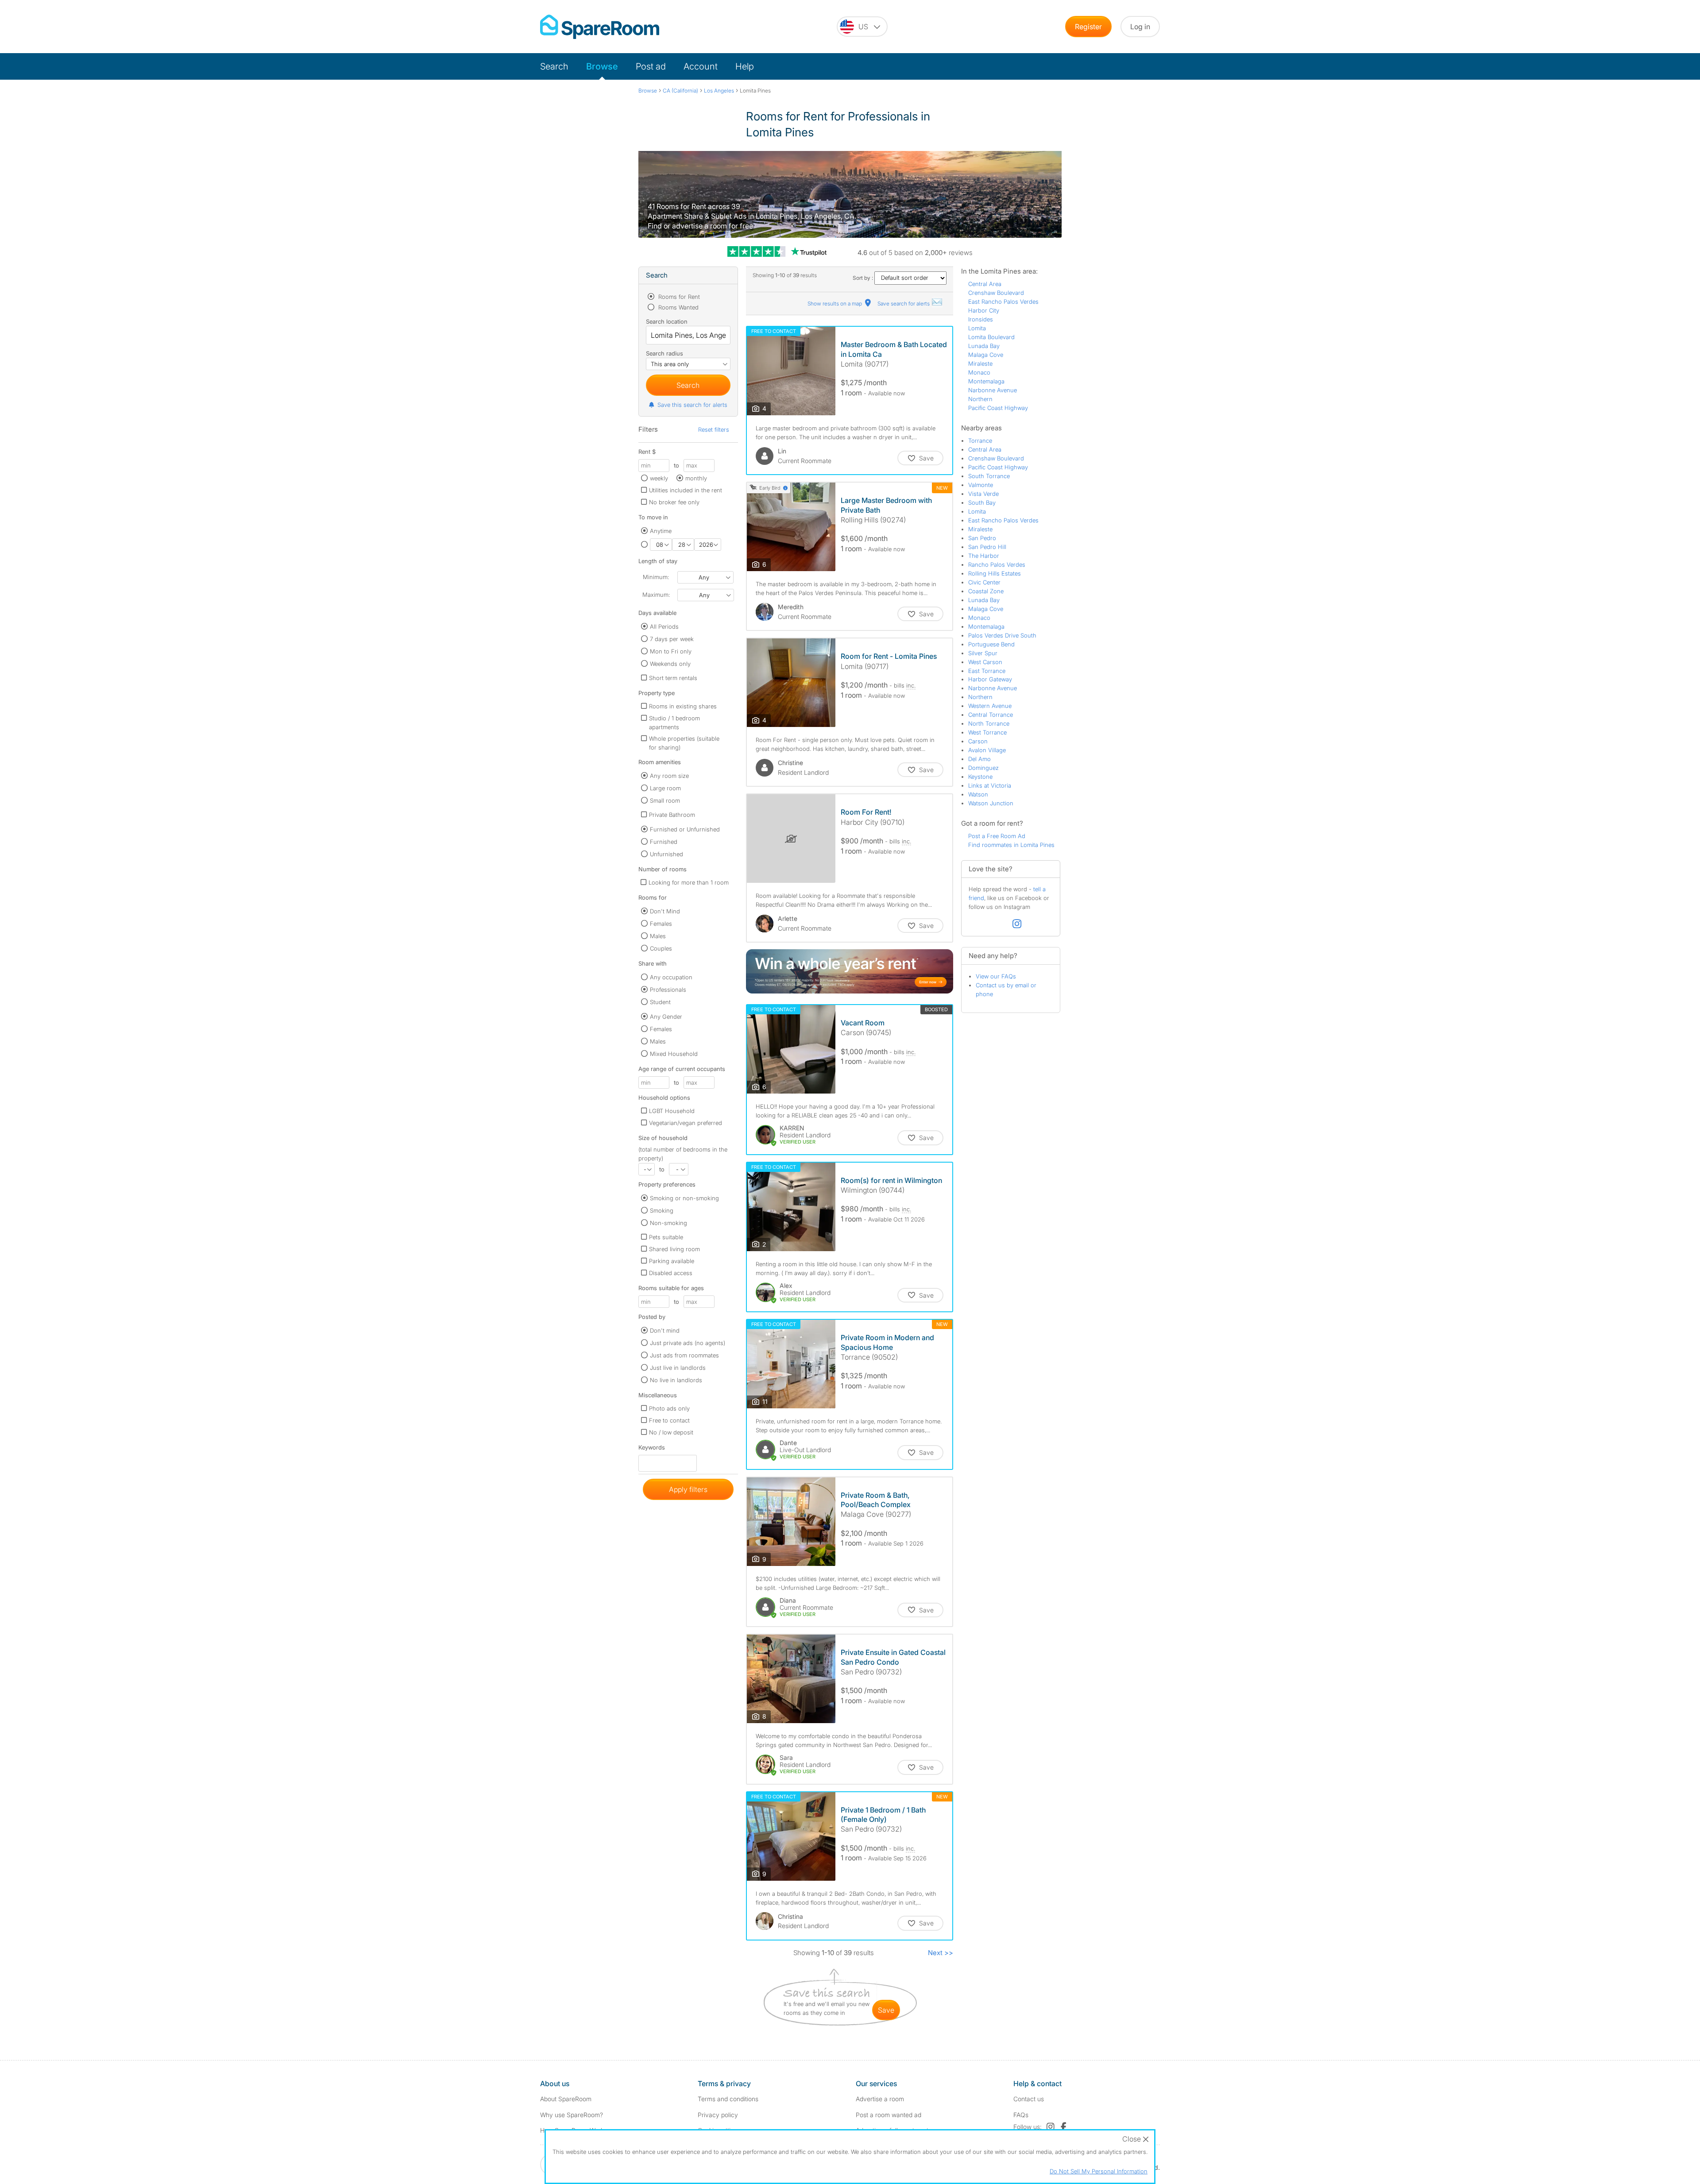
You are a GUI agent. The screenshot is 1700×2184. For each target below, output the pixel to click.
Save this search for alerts (692, 405)
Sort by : (864, 278)
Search (554, 66)
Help (745, 66)
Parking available (672, 1261)
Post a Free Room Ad (997, 836)
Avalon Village (987, 750)
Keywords (652, 1449)
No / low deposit (671, 1432)
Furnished (664, 842)
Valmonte (981, 485)
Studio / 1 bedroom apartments (674, 723)
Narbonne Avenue (993, 390)
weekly (659, 478)
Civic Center (984, 582)
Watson (978, 794)
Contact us (1029, 2099)
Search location (667, 321)
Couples (661, 948)
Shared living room (674, 1249)
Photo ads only (669, 1408)
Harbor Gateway (990, 679)
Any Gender (666, 1017)
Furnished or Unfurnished (685, 829)
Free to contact (669, 1420)
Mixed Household (674, 1054)
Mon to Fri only (671, 651)
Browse (602, 66)
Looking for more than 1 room (689, 882)
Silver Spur (983, 653)
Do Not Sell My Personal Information (1099, 2171)
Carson (978, 741)
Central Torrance (991, 715)
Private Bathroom (672, 815)
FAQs (1021, 2115)
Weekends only (670, 664)
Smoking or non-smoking (684, 1198)
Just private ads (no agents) (688, 1343)
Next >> (941, 1953)
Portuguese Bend (991, 644)
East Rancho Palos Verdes (1003, 302)
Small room (665, 800)
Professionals (668, 990)
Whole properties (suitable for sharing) (684, 743)
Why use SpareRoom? (572, 2115)
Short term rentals (673, 678)
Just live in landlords (678, 1368)
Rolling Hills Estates (995, 573)
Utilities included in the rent (686, 490)
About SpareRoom (566, 2099)
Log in (1140, 27)
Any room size (669, 776)
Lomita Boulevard (991, 337)
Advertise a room (880, 2099)
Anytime (661, 531)
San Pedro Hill (987, 547)
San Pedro (982, 538)
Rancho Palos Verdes (997, 564)
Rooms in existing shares (683, 706)
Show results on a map (835, 303)
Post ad (651, 66)
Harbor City (984, 310)
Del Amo (979, 759)
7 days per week (672, 639)
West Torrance (987, 732)
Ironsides (981, 319)
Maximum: (656, 595)
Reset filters (714, 429)
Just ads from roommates (684, 1355)
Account (701, 66)
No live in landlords (676, 1380)
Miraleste (980, 363)
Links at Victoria (990, 785)
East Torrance (987, 671)
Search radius (665, 353)
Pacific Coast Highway (998, 408)
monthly (696, 478)
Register (1088, 27)
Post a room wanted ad (889, 2115)
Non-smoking (668, 1223)
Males (658, 936)
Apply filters (688, 1489)
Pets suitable (666, 1237)
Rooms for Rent (678, 297)
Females (661, 924)
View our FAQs (996, 976)
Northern (980, 399)
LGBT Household (672, 1111)
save (886, 2010)
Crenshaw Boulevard (996, 293)
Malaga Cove (986, 355)
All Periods (664, 626)
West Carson (985, 662)
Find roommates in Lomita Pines (1011, 845)
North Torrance (989, 723)
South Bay (982, 503)
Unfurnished (666, 854)
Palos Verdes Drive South (1002, 635)
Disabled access (671, 1273)
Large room (665, 788)
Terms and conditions (728, 2099)
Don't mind (665, 1330)
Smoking (662, 1210)
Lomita (977, 328)
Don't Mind (665, 911)
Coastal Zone (986, 591)
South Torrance (989, 476)
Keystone (980, 777)
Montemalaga (986, 381)
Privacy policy (718, 2115)
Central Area (985, 284)
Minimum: (656, 577)
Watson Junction (991, 803)
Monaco (979, 372)
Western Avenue (990, 706)
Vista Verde (983, 494)
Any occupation (671, 977)
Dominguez (983, 768)
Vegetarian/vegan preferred (686, 1123)
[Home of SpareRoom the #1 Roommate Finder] (600, 27)
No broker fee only (674, 502)
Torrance (980, 441)
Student (660, 1002)
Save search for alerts (904, 303)
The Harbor (984, 556)
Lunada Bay (984, 346)
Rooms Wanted (678, 307)
